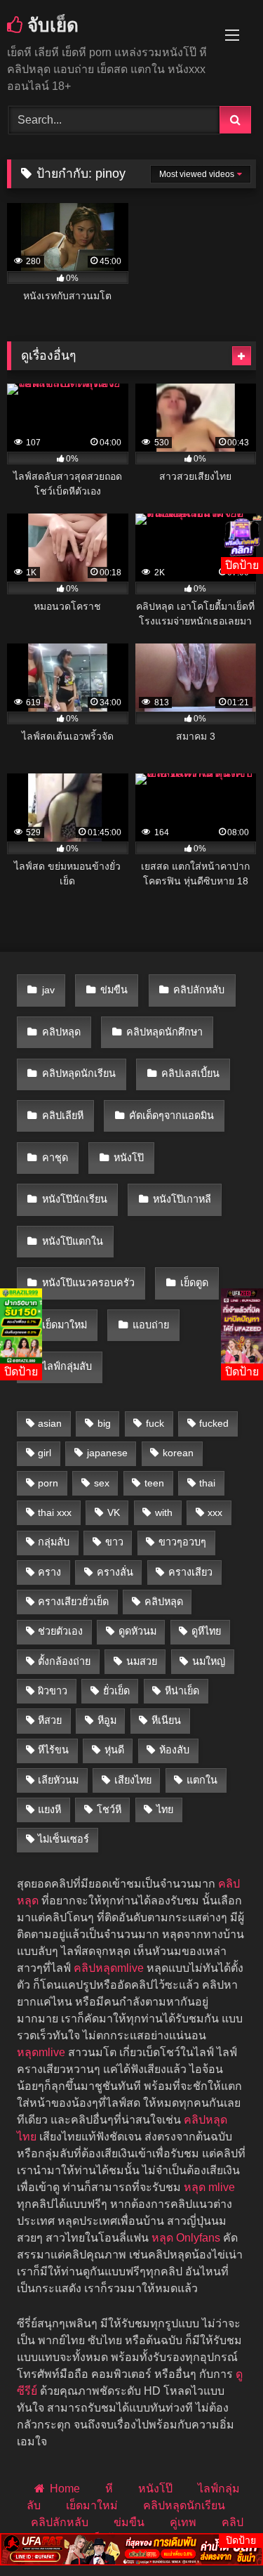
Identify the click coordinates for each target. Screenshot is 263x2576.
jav (48, 990)
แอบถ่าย (151, 1325)
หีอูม (107, 1720)
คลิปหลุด (61, 1032)
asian (50, 1423)
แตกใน (202, 1780)
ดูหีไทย (206, 1631)
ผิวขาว (53, 1691)
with (164, 1512)
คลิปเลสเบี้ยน (190, 1073)
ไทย (165, 1810)
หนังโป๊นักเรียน (75, 1199)
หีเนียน (166, 1720)
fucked (214, 1423)
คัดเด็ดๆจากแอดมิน (171, 1116)
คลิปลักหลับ (199, 990)
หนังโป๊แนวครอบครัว (88, 1283)
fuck (155, 1423)
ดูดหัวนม (137, 1631)
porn (48, 1483)
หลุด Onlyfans (186, 2238)
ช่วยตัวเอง (60, 1631)
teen (154, 1483)
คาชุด (55, 1158)
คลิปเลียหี (63, 1116)
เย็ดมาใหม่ (65, 1325)
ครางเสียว (190, 1572)
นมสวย (142, 1661)
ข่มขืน (114, 990)
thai (207, 1483)
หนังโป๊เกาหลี (182, 1199)
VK (114, 1512)
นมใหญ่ (209, 1661)
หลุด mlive (209, 2187)
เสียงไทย (133, 1780)
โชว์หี (109, 1810)
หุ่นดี (114, 1750)
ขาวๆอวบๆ (182, 1542)
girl (45, 1453)
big (104, 1423)
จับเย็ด (50, 25)
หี (109, 2489)
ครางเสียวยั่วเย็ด (73, 1602)
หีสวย (50, 1720)
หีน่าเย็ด (182, 1691)
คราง (49, 1572)
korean (178, 1453)
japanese (107, 1453)
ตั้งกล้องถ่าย (64, 1661)
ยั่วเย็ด (116, 1691)
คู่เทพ (183, 2522)
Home (65, 2489)
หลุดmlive (41, 2052)
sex (102, 1483)
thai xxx (55, 1512)
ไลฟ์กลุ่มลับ (67, 1366)
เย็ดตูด (194, 1283)
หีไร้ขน (53, 1750)
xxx (215, 1512)
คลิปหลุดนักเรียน (79, 1073)
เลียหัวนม (58, 1780)
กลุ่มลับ (54, 1542)
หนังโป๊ (129, 1158)
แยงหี (49, 1810)
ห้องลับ (174, 1750)
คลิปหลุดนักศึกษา (164, 1032)
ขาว (114, 1542)
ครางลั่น (115, 1572)
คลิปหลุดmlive (109, 1968)
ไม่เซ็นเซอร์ (63, 1839)
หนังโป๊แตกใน (73, 1241)
